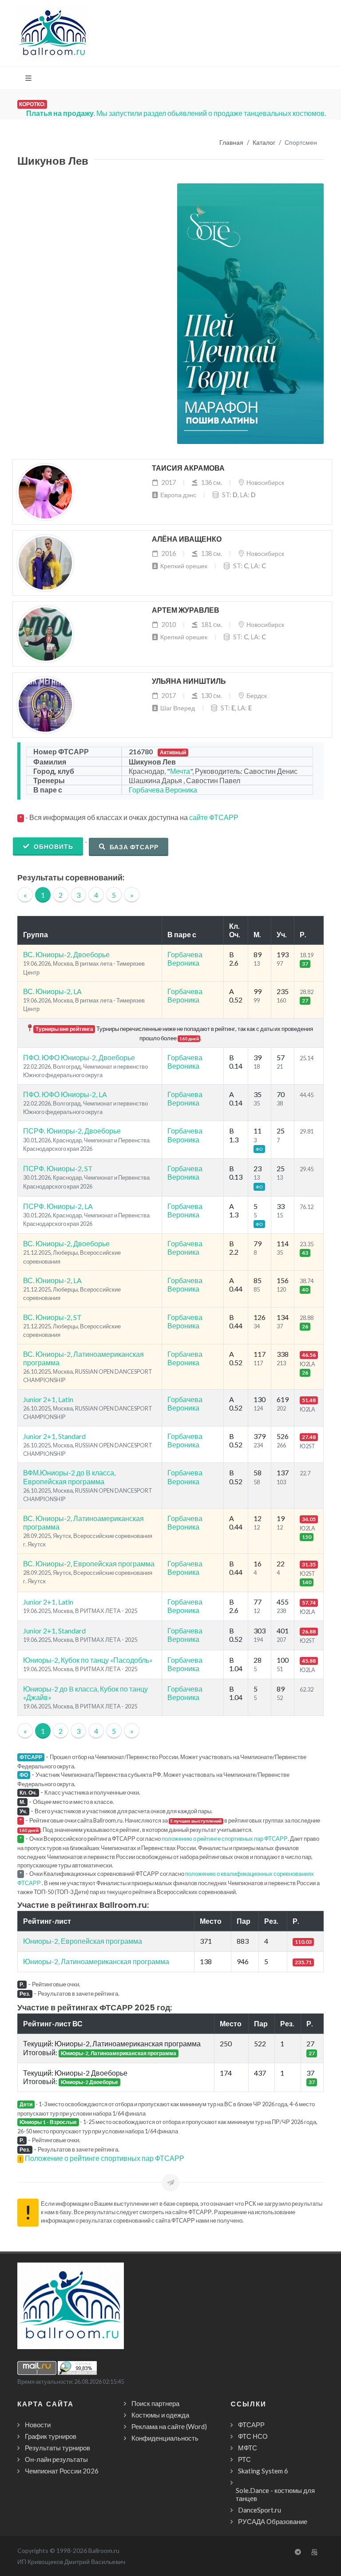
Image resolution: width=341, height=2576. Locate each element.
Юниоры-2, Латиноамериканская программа (96, 1961)
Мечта (180, 771)
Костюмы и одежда (160, 2415)
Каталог (264, 143)
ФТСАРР (251, 2425)
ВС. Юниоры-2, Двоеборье (66, 954)
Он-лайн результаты (56, 2459)
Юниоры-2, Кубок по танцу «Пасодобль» (88, 1660)
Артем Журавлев (186, 610)
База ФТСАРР (133, 847)
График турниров (51, 2436)
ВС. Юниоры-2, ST (52, 1317)
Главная (231, 143)
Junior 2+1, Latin (48, 1399)
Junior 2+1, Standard (54, 1436)
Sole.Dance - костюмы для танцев (275, 2494)
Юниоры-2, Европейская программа (83, 1941)
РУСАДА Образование (273, 2521)
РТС (244, 2459)
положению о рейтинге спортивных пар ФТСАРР (225, 1839)
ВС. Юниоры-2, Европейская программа (89, 1563)
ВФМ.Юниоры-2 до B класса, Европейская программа (69, 1477)
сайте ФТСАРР (214, 817)
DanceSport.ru (260, 2510)
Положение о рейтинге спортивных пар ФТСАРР (105, 2158)
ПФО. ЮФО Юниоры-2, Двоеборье (79, 1057)
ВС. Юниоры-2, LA (52, 991)
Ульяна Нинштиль (189, 681)
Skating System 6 (263, 2471)
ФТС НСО (253, 2436)
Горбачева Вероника (163, 790)
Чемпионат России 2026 (62, 2471)
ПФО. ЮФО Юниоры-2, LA (65, 1094)
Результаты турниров (57, 2448)
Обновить (53, 846)
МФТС (248, 2448)
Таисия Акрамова (188, 468)
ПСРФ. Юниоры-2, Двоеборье (72, 1131)
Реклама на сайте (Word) (169, 2426)
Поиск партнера (155, 2403)
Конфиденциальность (165, 2438)
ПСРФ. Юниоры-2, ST (58, 1168)
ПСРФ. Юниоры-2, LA (58, 1206)
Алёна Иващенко (187, 539)
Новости (38, 2425)
